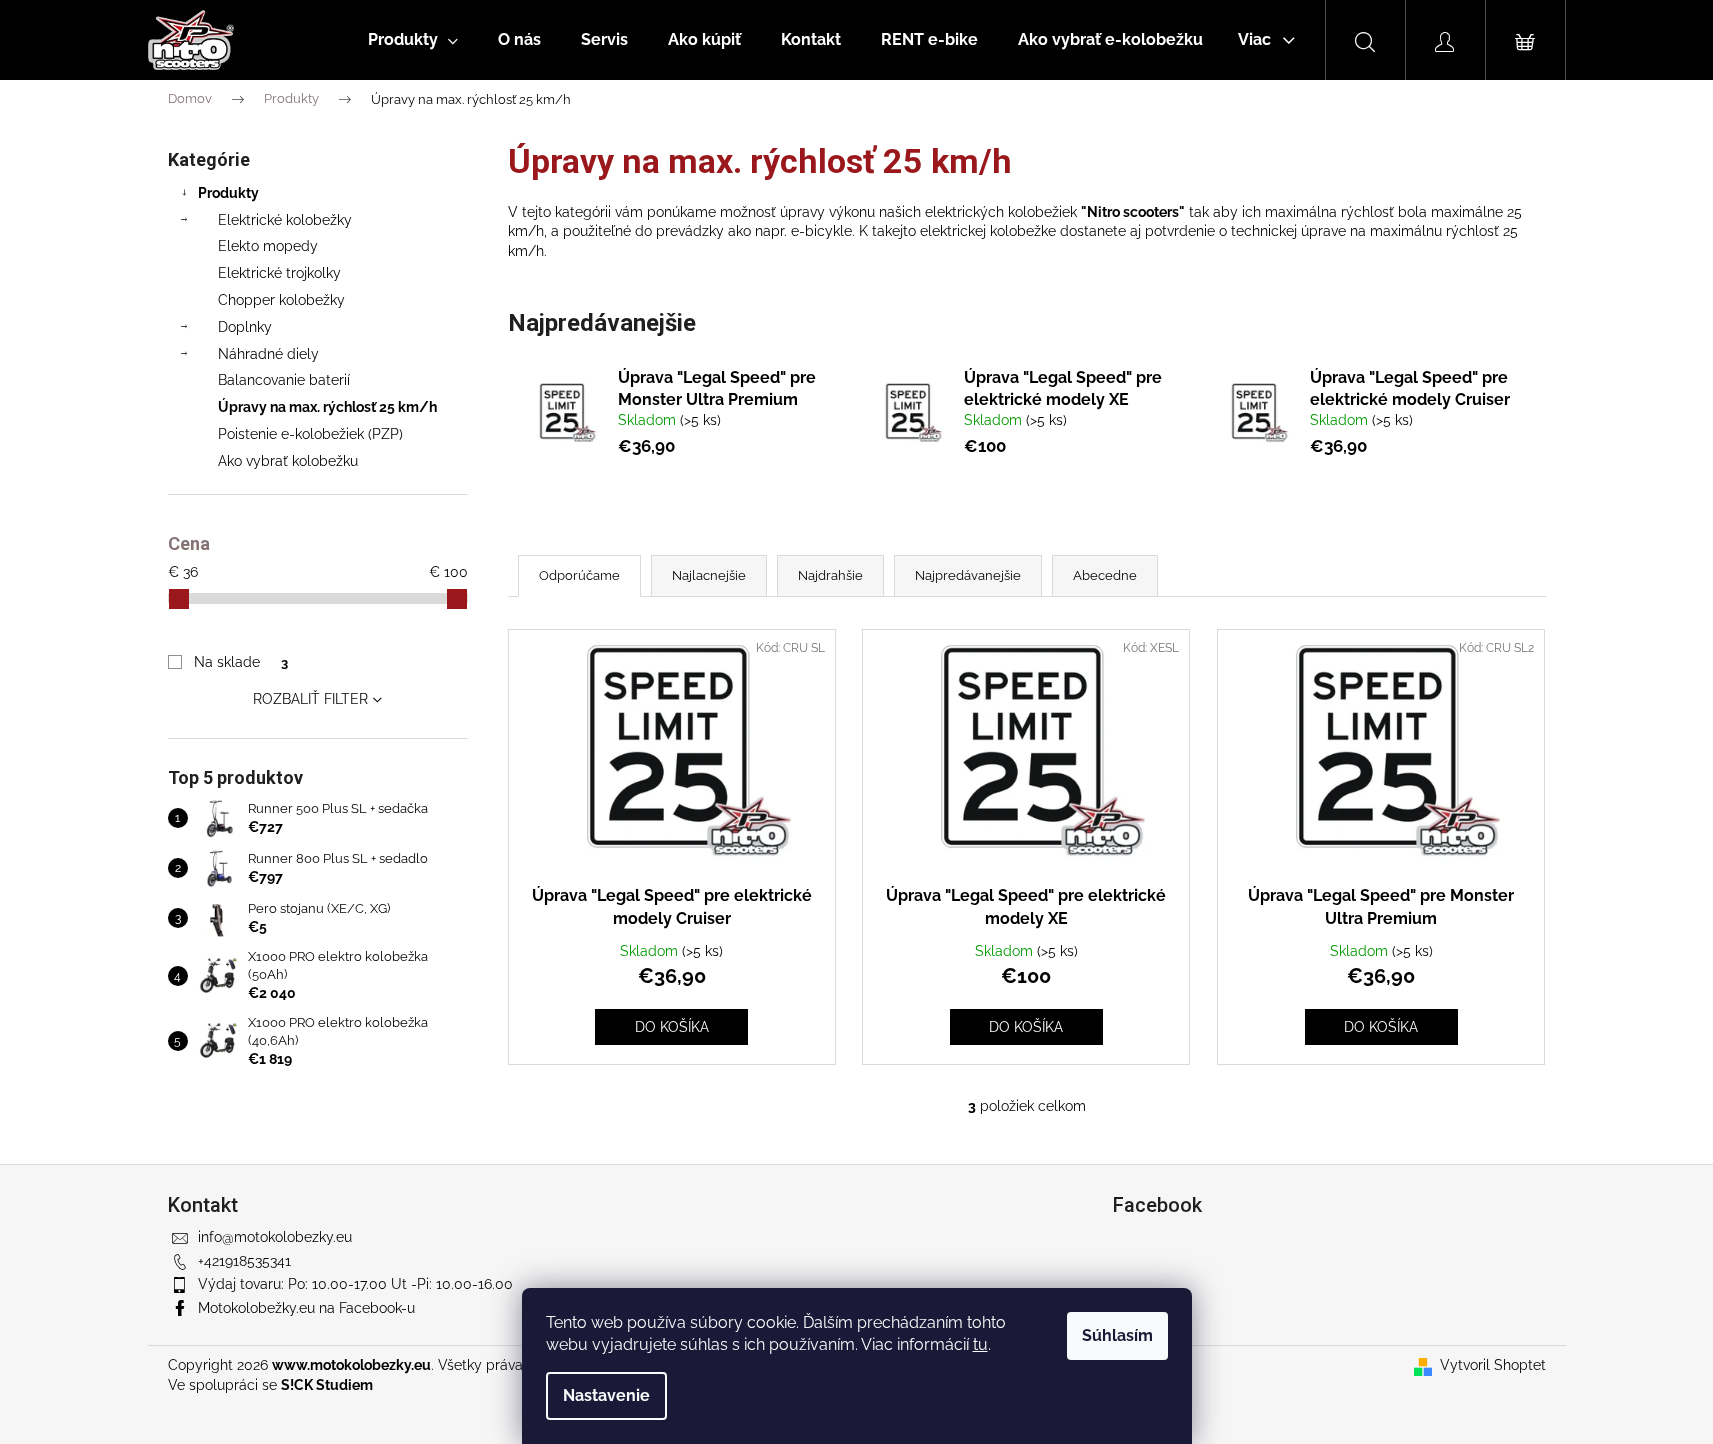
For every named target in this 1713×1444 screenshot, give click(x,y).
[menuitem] (413, 40)
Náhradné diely (268, 354)
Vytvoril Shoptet (1493, 1365)
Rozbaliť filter (310, 699)
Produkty (228, 193)
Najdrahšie (830, 575)
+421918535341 (244, 1261)
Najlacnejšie (709, 575)
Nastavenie (606, 1395)
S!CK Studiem (327, 1385)
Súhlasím (1117, 1335)
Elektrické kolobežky (285, 220)
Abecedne (1105, 575)
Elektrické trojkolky (279, 273)
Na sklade (240, 662)
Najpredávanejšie (968, 575)
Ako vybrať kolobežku (288, 461)
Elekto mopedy (268, 246)
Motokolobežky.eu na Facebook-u (306, 1308)
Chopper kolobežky (281, 300)
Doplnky (245, 327)
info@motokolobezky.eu (275, 1237)
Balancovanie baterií (284, 380)
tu (980, 1344)
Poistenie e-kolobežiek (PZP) (310, 434)
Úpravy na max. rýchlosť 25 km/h (327, 407)
